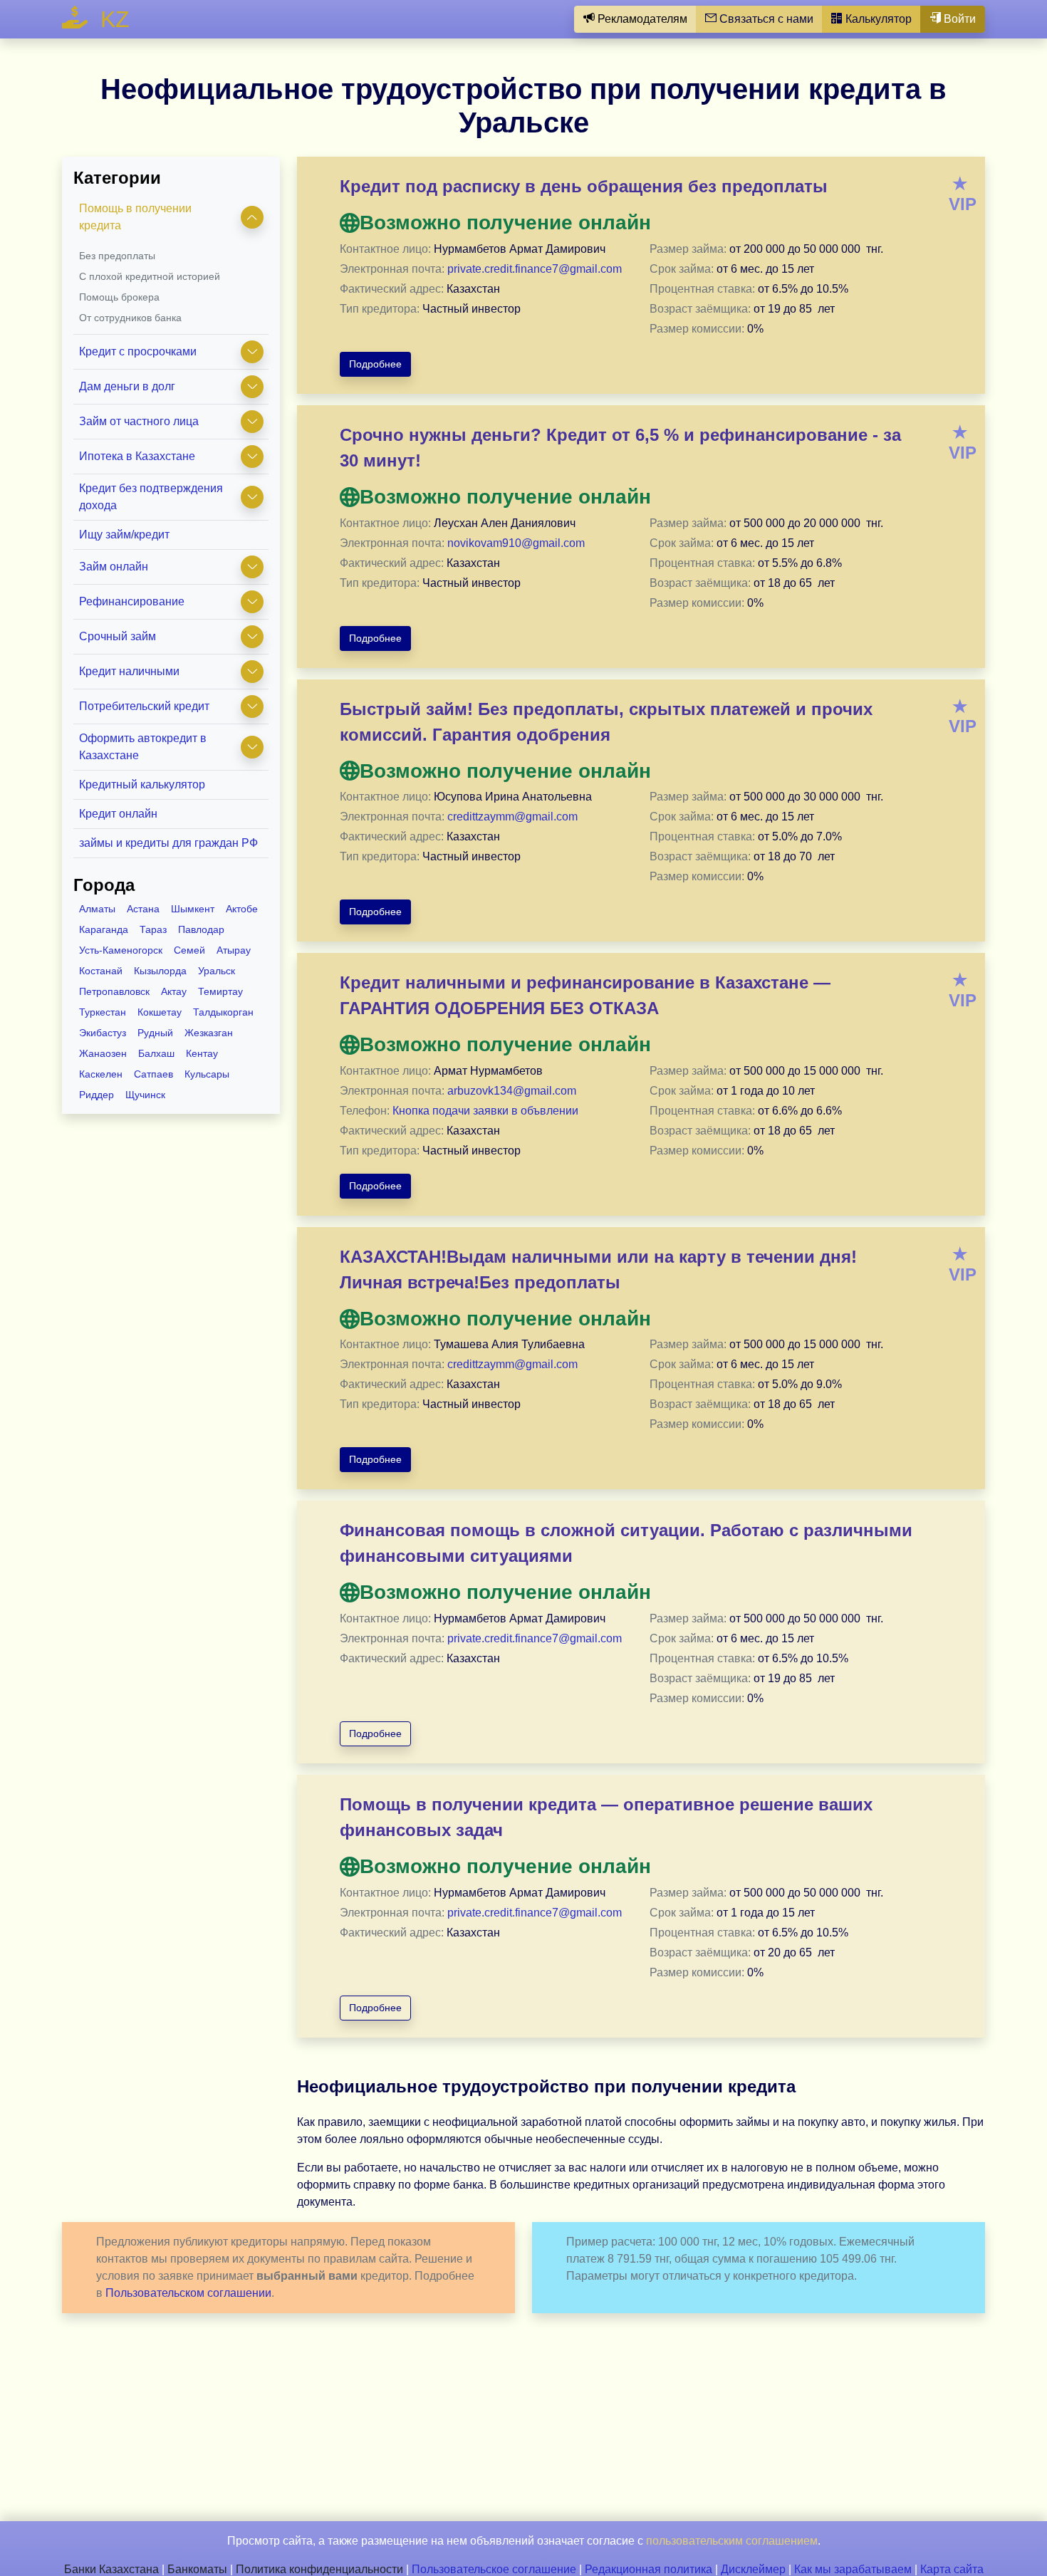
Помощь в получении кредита (135, 217)
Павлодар (201, 929)
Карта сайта (952, 2569)
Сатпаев (153, 1074)
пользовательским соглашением (732, 2541)
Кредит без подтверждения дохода (151, 497)
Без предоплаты (117, 256)
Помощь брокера (119, 297)
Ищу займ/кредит (124, 535)
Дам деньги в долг (127, 386)
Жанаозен (103, 1053)
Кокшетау (160, 1012)
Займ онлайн (114, 567)
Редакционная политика (648, 2569)
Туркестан (103, 1012)
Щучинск (145, 1095)
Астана (143, 909)
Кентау (202, 1053)
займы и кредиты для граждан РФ (168, 843)
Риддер (97, 1095)
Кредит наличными (129, 671)
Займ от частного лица (139, 421)
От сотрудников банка (130, 318)
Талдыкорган (223, 1012)
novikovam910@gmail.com (516, 543)
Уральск (217, 971)
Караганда (104, 929)
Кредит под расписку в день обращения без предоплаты (584, 186)
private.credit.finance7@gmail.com (535, 269)
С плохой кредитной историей (150, 276)
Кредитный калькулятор (142, 784)
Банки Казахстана (111, 2569)
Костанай (101, 971)
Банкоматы (197, 2569)
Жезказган (209, 1033)
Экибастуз (103, 1033)
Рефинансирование (132, 601)
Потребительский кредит (144, 706)
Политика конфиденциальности (319, 2569)
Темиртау (220, 991)
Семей (189, 950)
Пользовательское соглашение (494, 2569)
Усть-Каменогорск (121, 950)
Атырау (234, 950)
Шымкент (193, 909)
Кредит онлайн (118, 814)
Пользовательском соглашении (188, 2293)
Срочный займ (118, 636)
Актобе (242, 909)
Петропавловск (114, 991)
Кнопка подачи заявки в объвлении (485, 1111)
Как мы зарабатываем (853, 2569)
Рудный (155, 1033)
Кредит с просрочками (138, 351)
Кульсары (207, 1074)
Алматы (97, 909)
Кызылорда (160, 971)
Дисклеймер (753, 2569)
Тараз (153, 929)
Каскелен (101, 1074)
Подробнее (375, 364)
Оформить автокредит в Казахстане (143, 747)
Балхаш (156, 1053)
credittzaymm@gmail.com (512, 817)
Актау (174, 991)
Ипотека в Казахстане (137, 456)
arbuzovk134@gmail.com (512, 1091)
